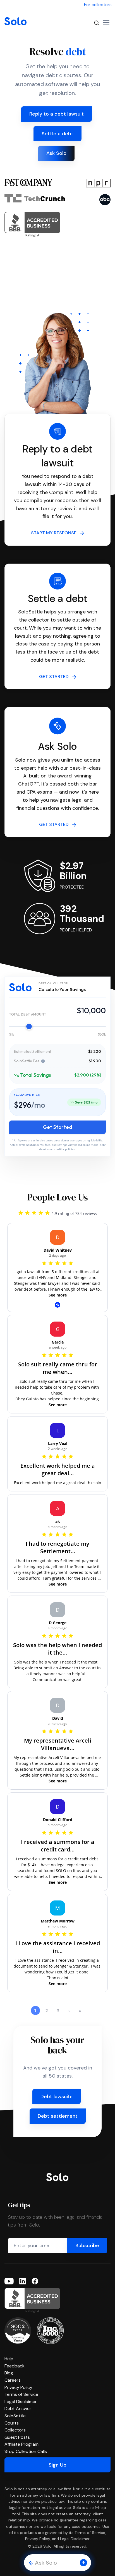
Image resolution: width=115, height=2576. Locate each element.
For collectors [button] (98, 5)
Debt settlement (58, 2116)
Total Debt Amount (28, 1014)
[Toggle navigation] (106, 23)
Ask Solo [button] (56, 153)
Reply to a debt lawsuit (57, 114)
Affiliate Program (21, 2444)
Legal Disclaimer (21, 2402)
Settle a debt (57, 134)
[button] (83, 2563)
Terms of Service (21, 2394)
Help (9, 2359)
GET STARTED (56, 677)
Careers (13, 2380)
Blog (9, 2373)
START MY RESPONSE (55, 533)
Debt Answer (18, 2409)
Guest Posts (17, 2437)
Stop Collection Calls (26, 2451)
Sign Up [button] (57, 2465)
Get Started (57, 1127)
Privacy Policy (18, 2387)
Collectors (15, 2430)
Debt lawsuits (57, 2096)
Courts (12, 2423)
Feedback (15, 2366)
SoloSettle (15, 2416)
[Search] (97, 23)
